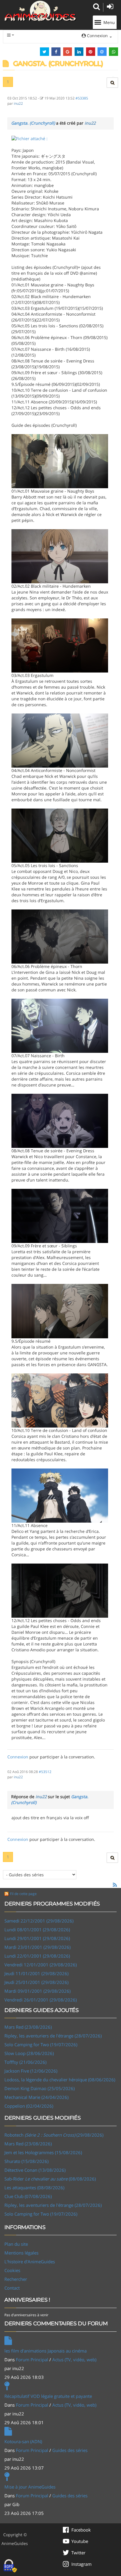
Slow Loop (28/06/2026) (29, 2053)
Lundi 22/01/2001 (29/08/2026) (37, 1956)
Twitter (78, 2553)
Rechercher (16, 2279)
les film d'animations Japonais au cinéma (46, 2351)
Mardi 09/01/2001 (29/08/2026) (37, 1991)
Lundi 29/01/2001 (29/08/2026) (37, 1938)
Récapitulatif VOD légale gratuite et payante (48, 2396)
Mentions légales (21, 2253)
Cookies (12, 2270)
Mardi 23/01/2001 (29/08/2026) (37, 1947)
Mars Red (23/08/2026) (28, 2027)
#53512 (45, 1772)
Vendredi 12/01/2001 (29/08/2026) (41, 1965)
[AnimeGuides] (40, 11)
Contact (12, 2288)
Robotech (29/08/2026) (54, 2135)
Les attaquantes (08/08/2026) (34, 2188)
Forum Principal (32, 2360)
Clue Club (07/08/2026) (28, 2196)
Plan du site (16, 2244)
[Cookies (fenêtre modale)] (10, 2566)
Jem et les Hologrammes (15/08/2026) (43, 2152)
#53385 (82, 98)
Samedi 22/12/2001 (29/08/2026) (39, 1921)
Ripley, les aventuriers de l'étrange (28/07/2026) (53, 2036)
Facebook (81, 2530)
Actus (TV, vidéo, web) (74, 2360)
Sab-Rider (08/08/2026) (50, 2179)
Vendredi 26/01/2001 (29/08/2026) (41, 2000)
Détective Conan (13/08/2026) (35, 2170)
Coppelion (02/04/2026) (29, 2106)
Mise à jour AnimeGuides (30, 2487)
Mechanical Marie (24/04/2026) (36, 2097)
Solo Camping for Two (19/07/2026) (41, 2044)
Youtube (80, 2541)
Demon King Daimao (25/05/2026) (40, 2088)
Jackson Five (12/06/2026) (31, 2071)
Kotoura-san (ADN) (23, 2441)
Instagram (81, 2564)
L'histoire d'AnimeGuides (30, 2262)
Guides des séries (70, 2450)
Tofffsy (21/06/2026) (25, 2062)
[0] (30, 138)
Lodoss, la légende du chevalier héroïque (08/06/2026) (60, 2080)
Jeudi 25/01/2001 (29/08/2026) (36, 1982)
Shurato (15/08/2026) (26, 2161)
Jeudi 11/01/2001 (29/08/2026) (36, 1973)
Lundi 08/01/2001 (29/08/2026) (37, 1930)
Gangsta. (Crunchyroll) (33, 123)
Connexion (18, 1757)
